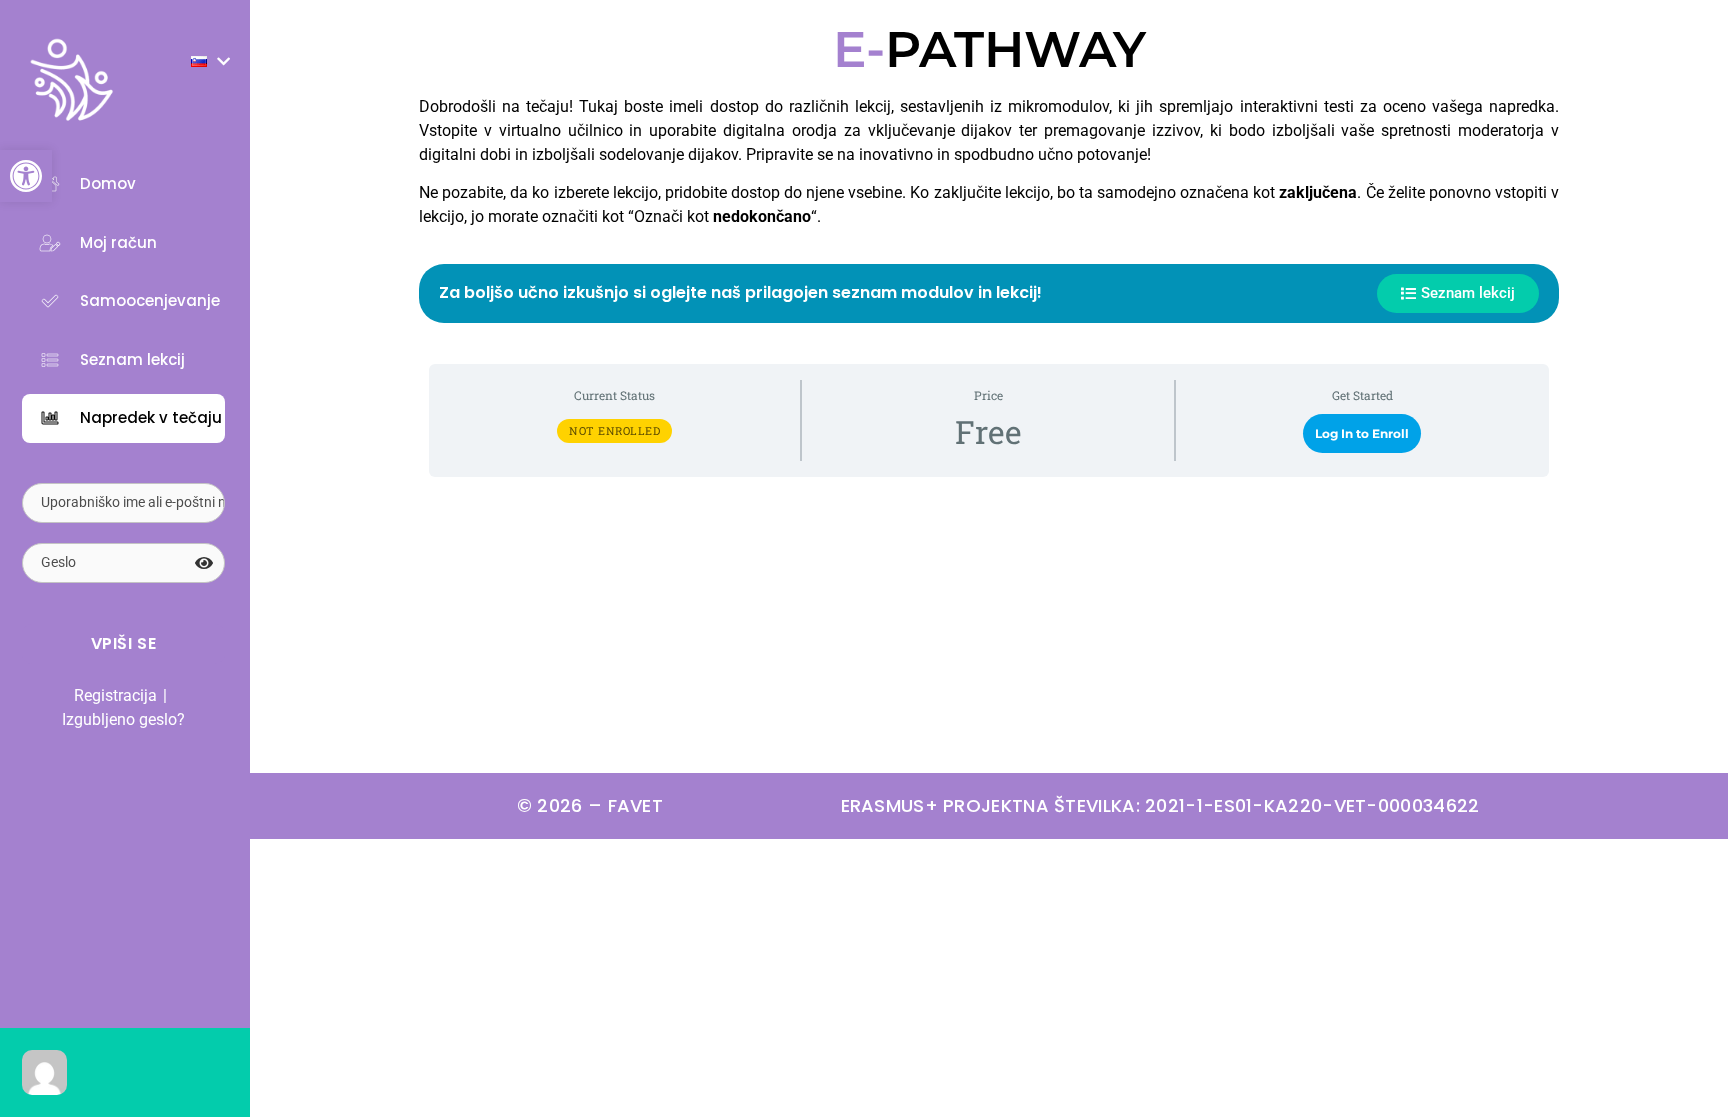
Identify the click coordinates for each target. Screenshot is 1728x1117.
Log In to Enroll (1362, 433)
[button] (26, 176)
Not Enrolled (614, 430)
